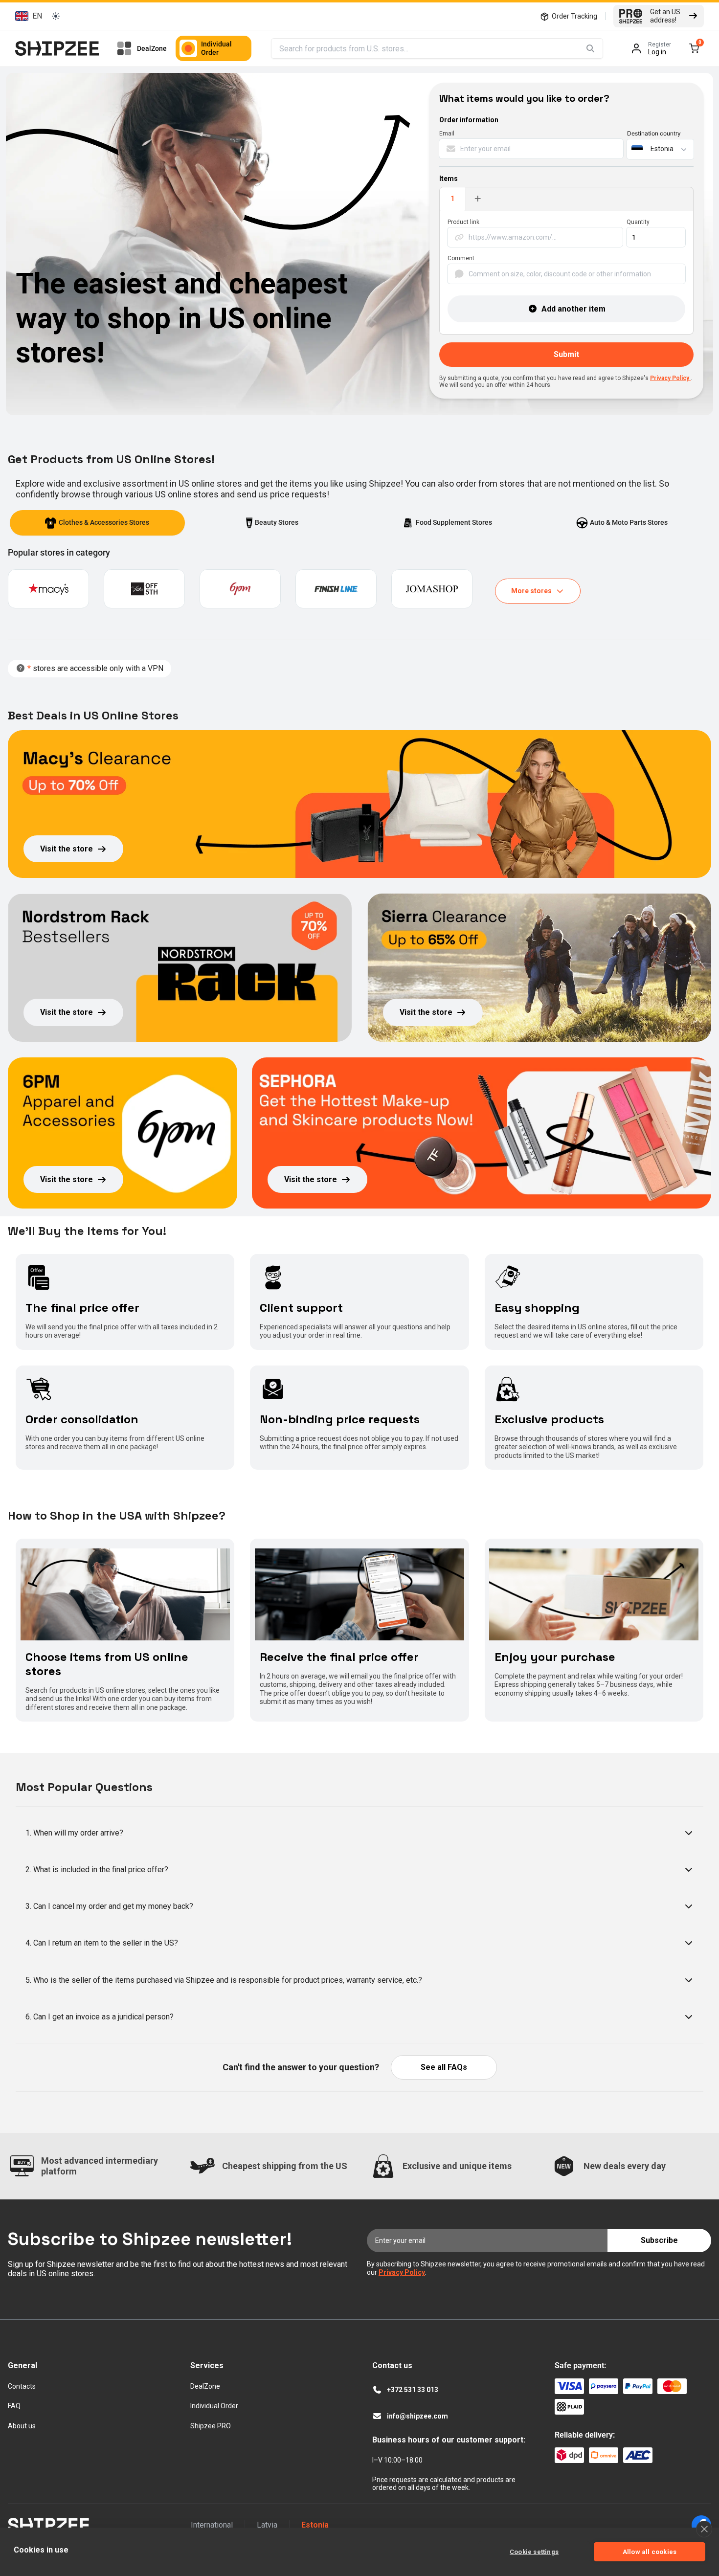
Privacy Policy (670, 378)
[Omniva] (604, 2455)
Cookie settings (534, 2552)
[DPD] (569, 2455)
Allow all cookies (650, 2552)
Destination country (654, 134)
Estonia (315, 2525)
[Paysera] (604, 2386)
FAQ (14, 2406)
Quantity (638, 222)
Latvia (267, 2525)
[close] (704, 2529)
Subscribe (659, 2240)
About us (22, 2426)
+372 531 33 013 (413, 2390)
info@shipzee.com (417, 2416)
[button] (27, 16)
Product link (463, 222)
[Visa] (569, 2386)
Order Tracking (574, 16)
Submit (566, 354)
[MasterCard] (672, 2386)
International (212, 2525)
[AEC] (638, 2455)
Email (447, 134)
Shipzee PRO (211, 2426)
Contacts (22, 2386)
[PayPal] (638, 2386)
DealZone (152, 48)
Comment (461, 258)
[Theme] (56, 16)
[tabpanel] (566, 273)
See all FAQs (444, 2067)
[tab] (97, 523)
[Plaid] (569, 2407)
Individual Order (216, 48)
